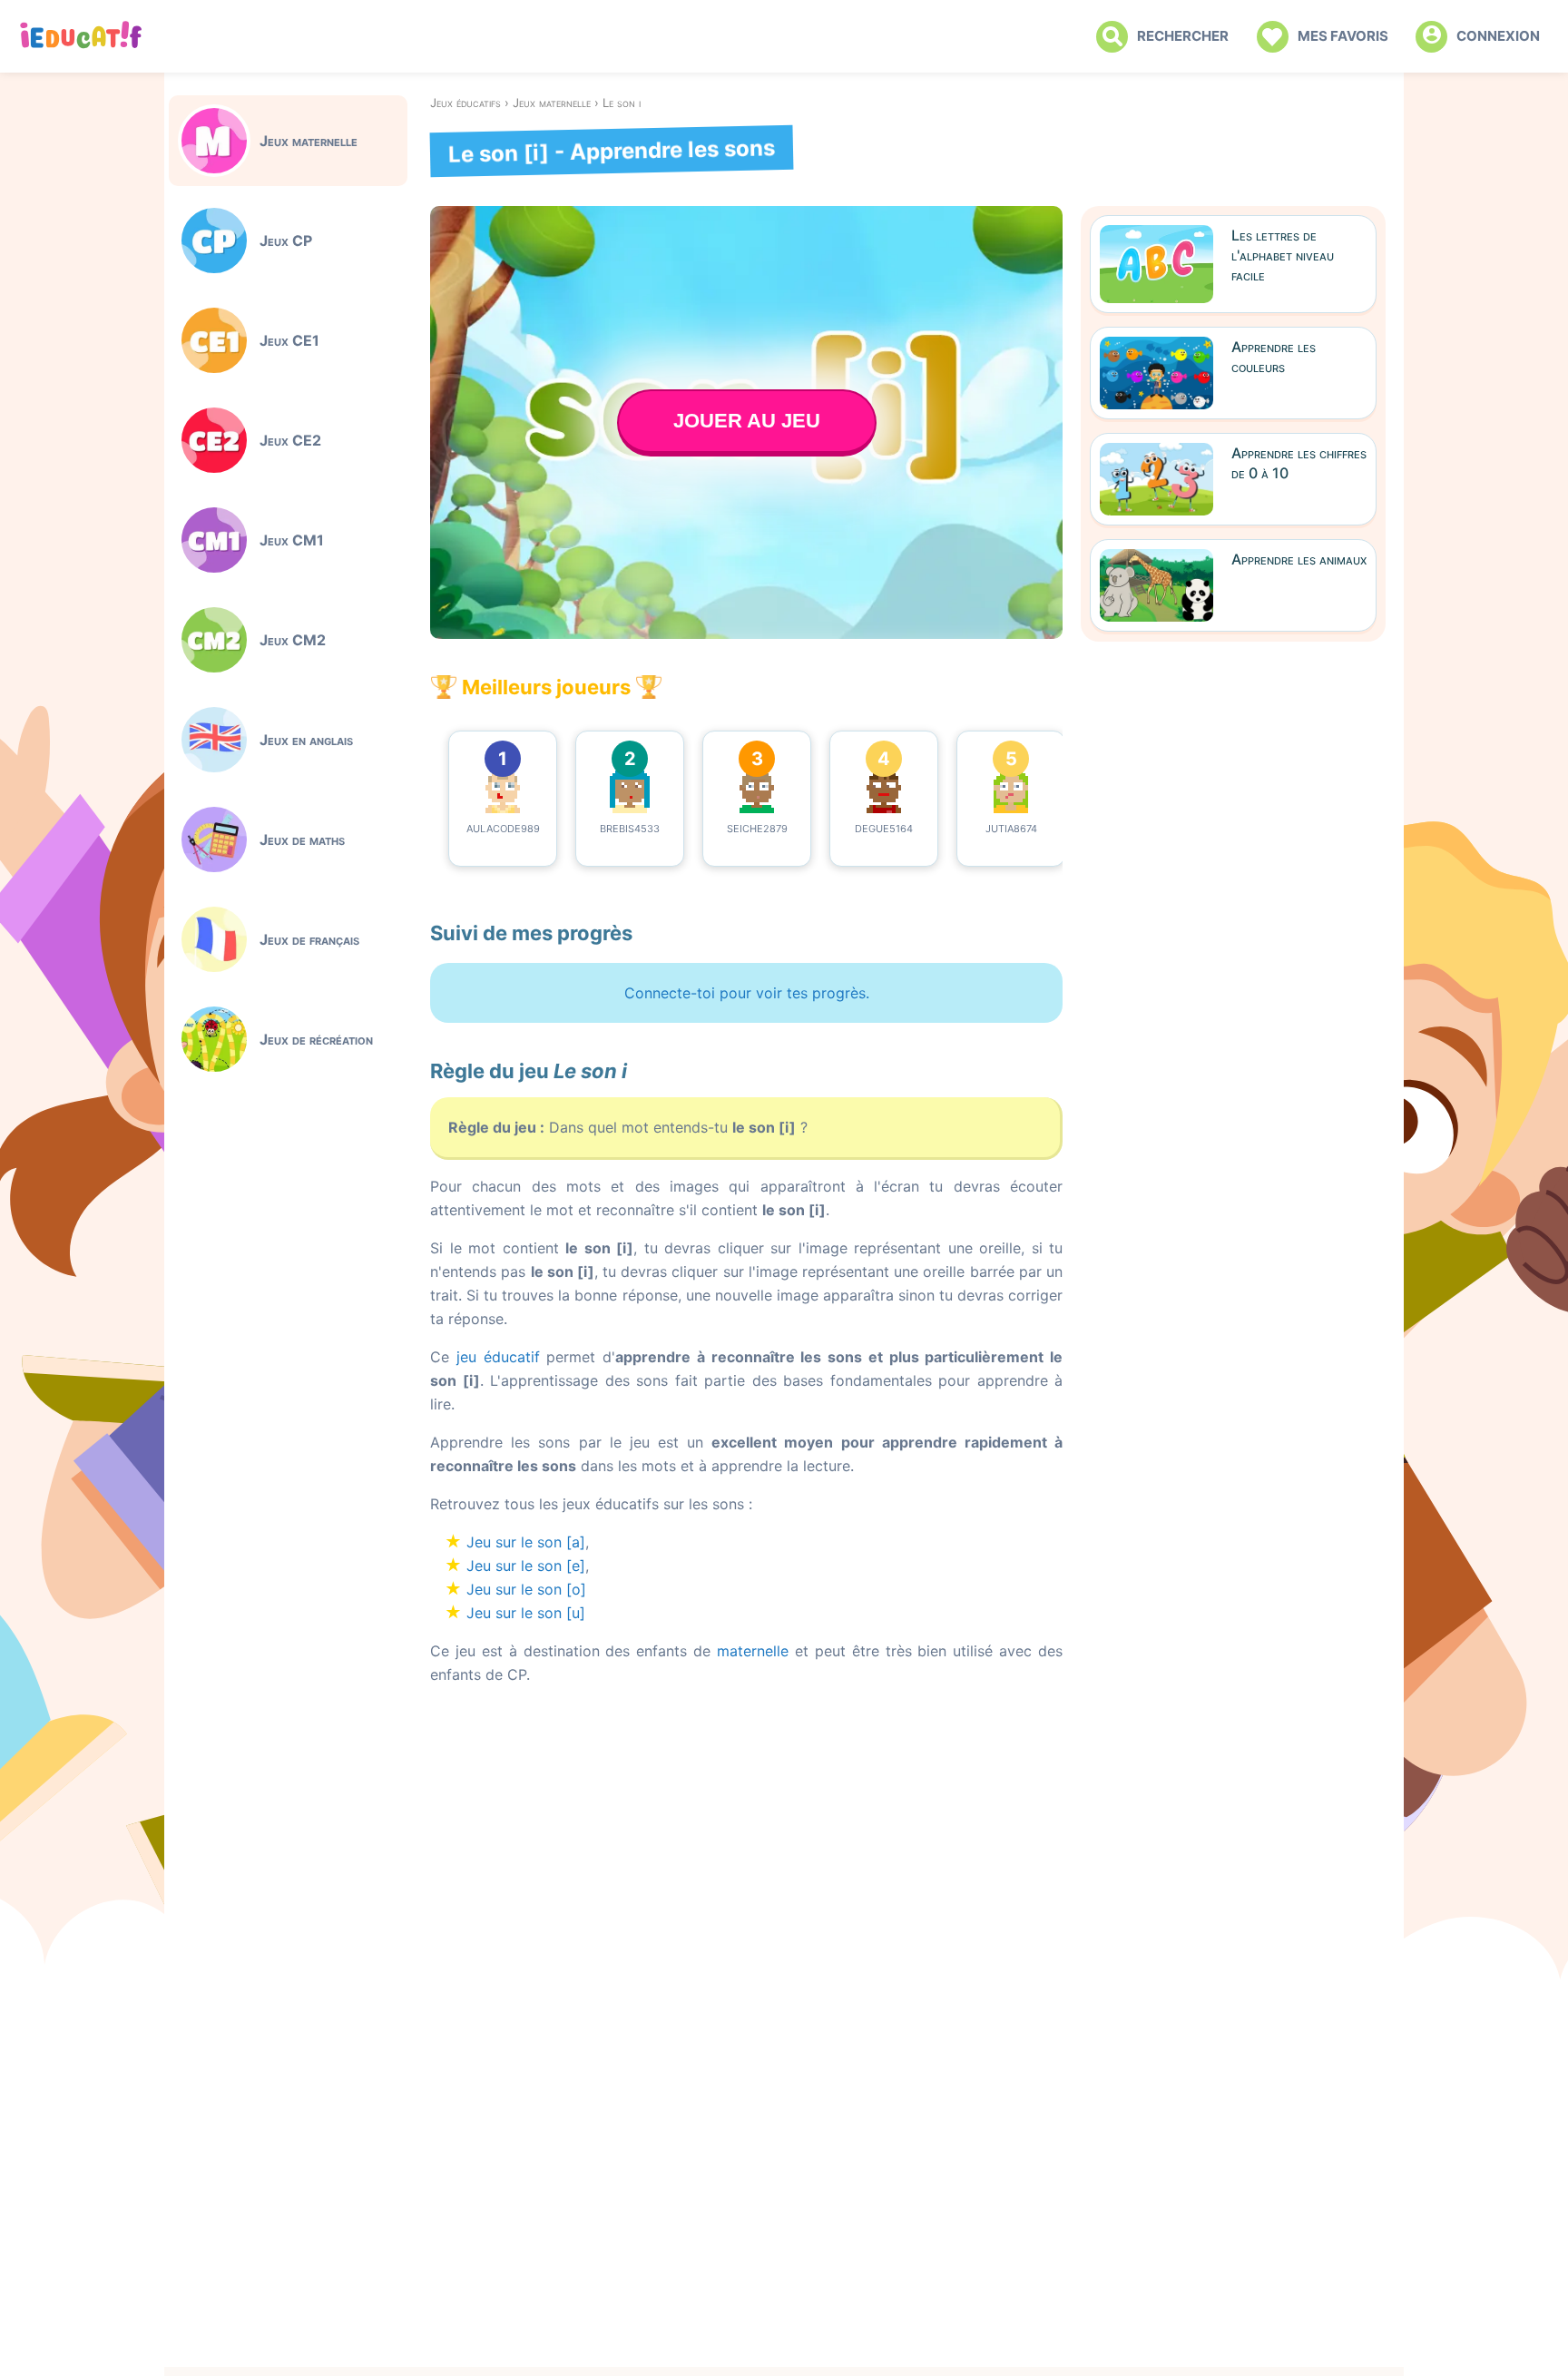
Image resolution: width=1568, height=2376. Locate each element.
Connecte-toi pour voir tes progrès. (747, 993)
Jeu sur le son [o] (526, 1589)
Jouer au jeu (747, 421)
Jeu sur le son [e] (526, 1566)
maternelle (753, 1651)
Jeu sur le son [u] (526, 1613)
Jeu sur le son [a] (526, 1542)
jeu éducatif (498, 1357)
